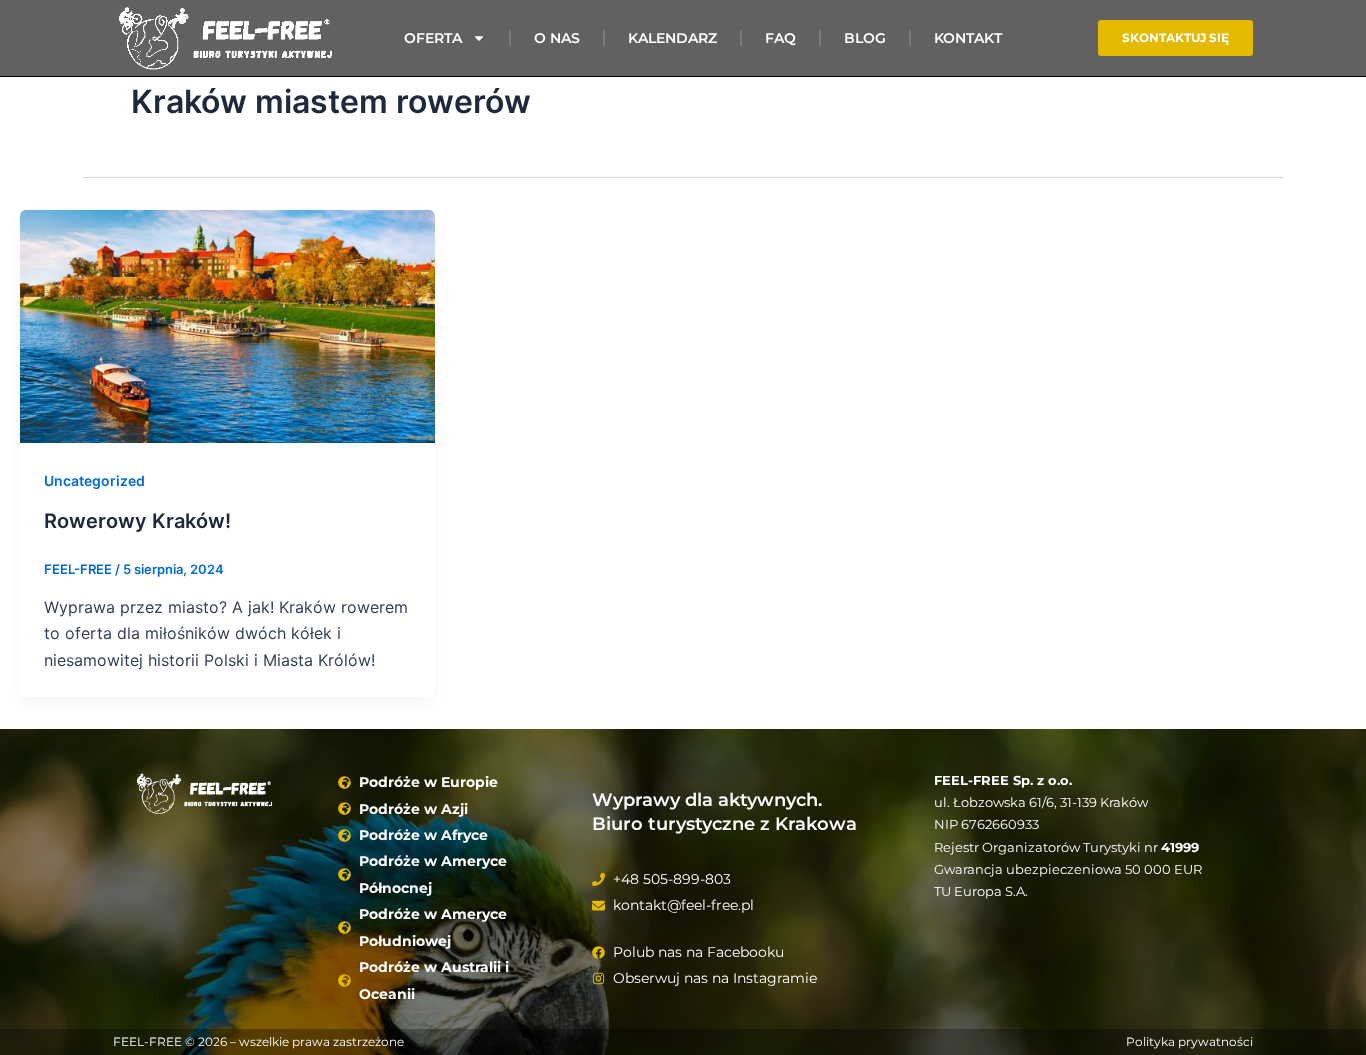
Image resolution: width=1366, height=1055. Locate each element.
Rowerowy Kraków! (137, 521)
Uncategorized (94, 480)
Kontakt (968, 38)
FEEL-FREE (147, 1041)
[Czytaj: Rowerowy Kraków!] (227, 325)
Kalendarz (672, 38)
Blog (865, 38)
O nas (557, 38)
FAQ (780, 38)
